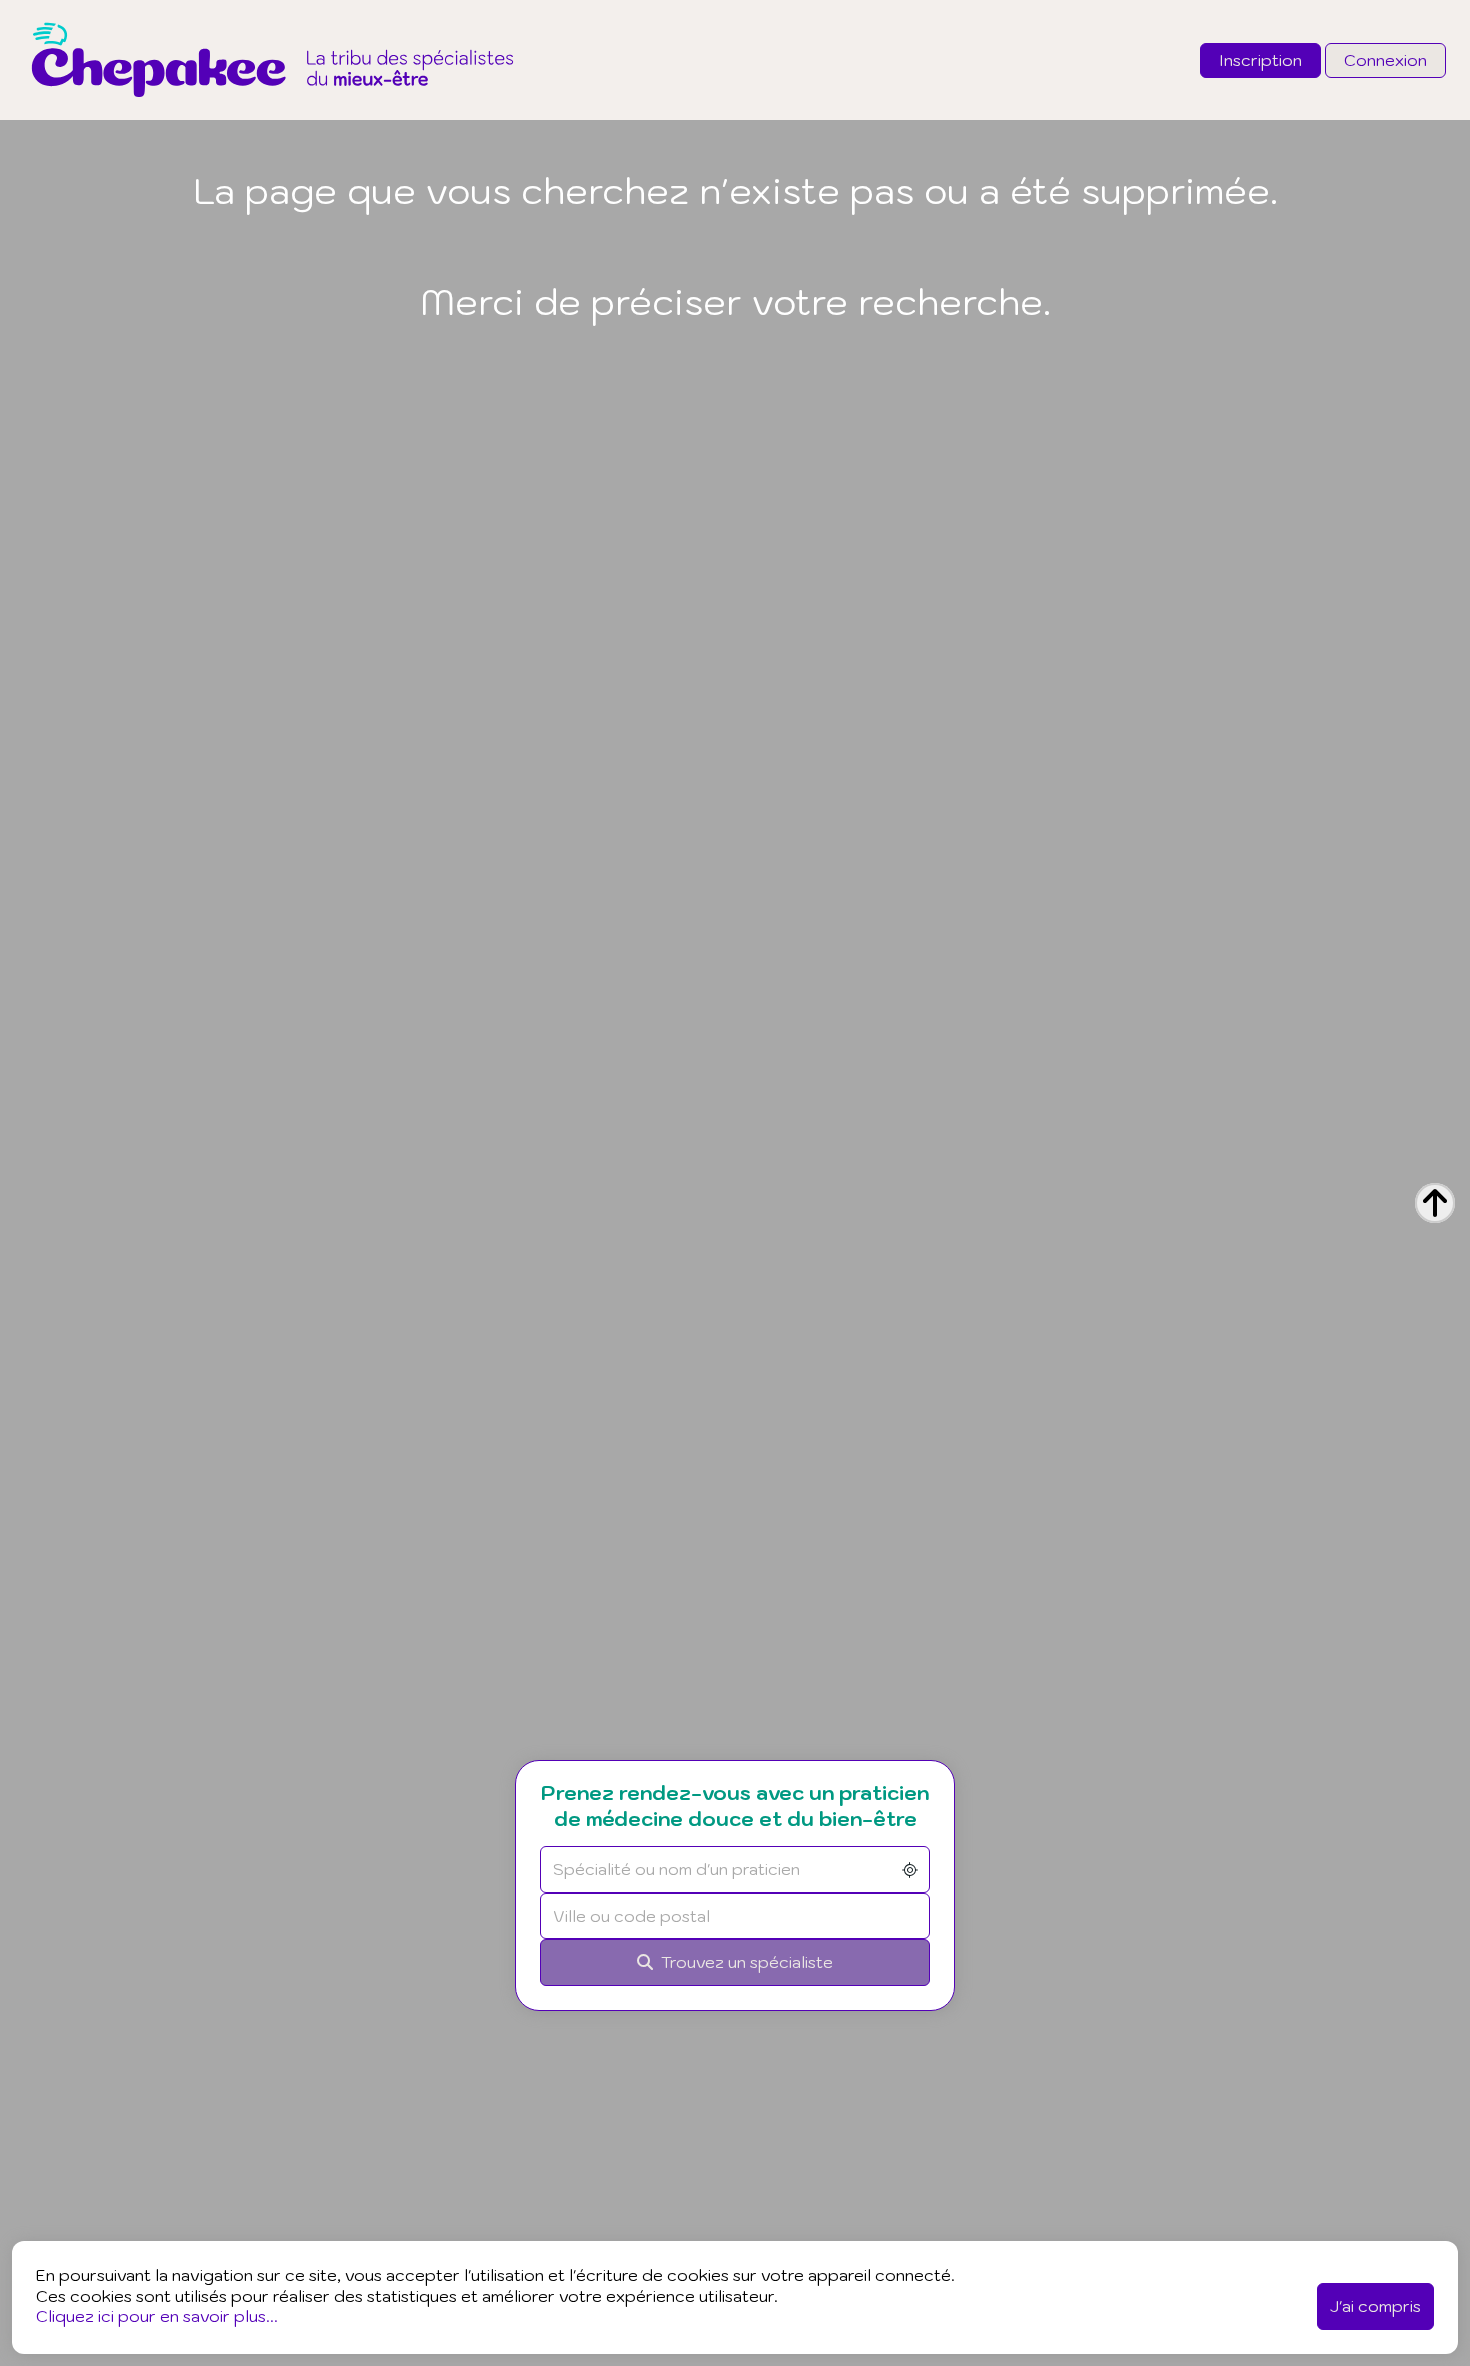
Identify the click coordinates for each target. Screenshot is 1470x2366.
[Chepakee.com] (272, 114)
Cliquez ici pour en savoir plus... (157, 2316)
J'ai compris (1375, 2306)
